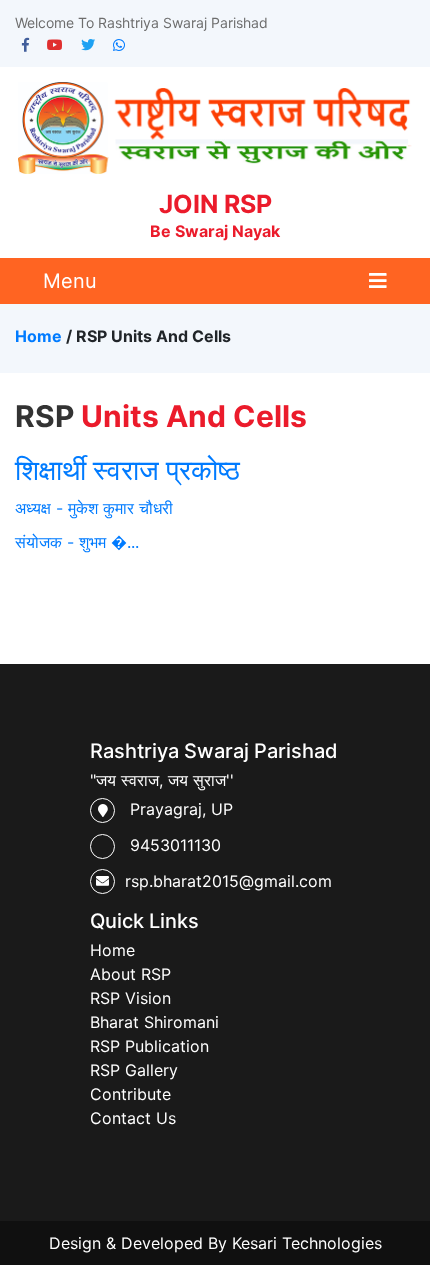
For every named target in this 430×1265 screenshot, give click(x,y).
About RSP (130, 974)
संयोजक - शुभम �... (77, 542)
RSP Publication (149, 1046)
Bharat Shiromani (154, 1022)
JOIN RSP (215, 215)
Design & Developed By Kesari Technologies (215, 1243)
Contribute (130, 1094)
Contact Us (133, 1118)
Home (38, 336)
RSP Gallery (134, 1070)
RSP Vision (130, 998)
